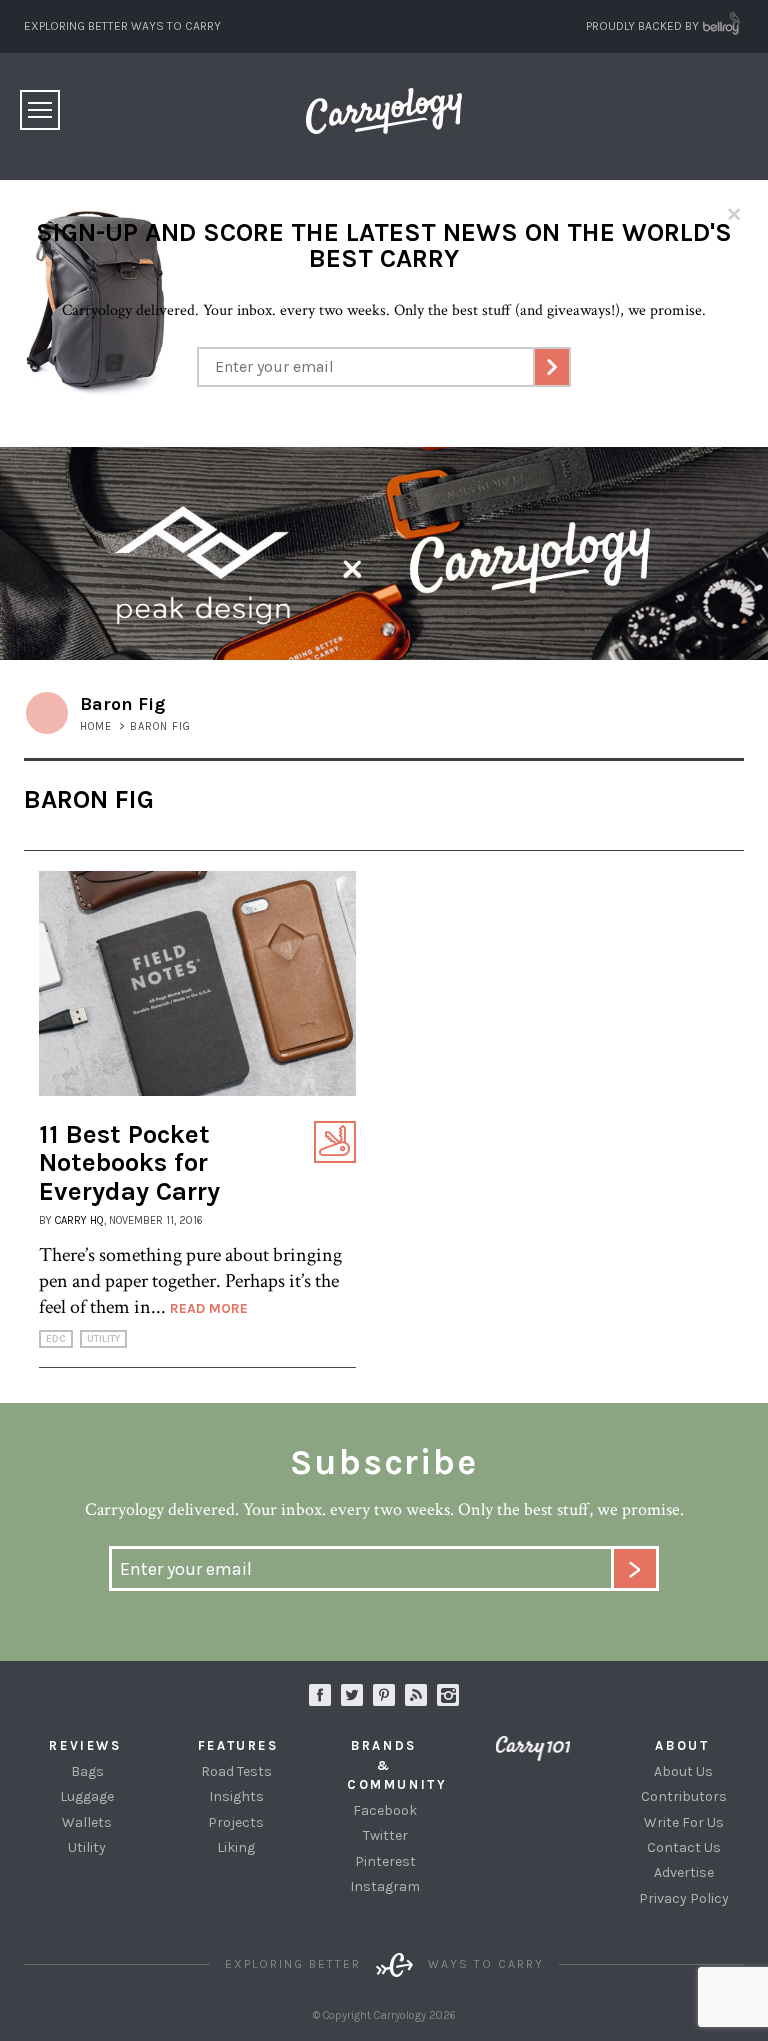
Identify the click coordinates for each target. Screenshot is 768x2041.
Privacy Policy (684, 1898)
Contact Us (684, 1847)
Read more (209, 1308)
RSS (416, 1695)
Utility (103, 1339)
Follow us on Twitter (352, 1695)
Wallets (87, 1822)
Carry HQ (79, 1220)
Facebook (385, 1810)
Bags (87, 1771)
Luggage (87, 1796)
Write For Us (684, 1822)
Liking (236, 1847)
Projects (236, 1822)
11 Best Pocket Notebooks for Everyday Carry (129, 1163)
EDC (56, 1339)
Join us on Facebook (320, 1695)
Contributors (684, 1796)
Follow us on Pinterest (384, 1695)
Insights (236, 1796)
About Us (683, 1771)
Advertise (684, 1872)
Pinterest (385, 1861)
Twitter (385, 1835)
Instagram (448, 1695)
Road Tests (236, 1771)
